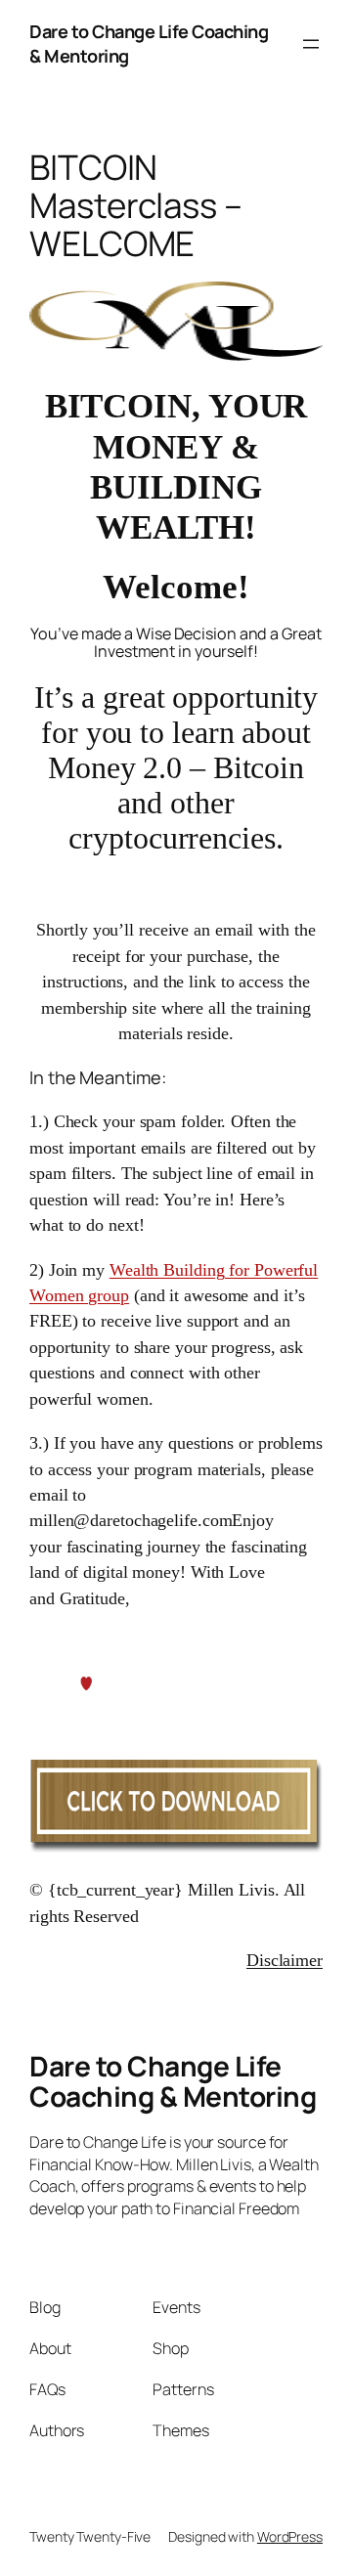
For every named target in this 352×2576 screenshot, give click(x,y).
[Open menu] (311, 44)
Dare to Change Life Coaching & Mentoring (173, 2081)
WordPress (290, 2536)
